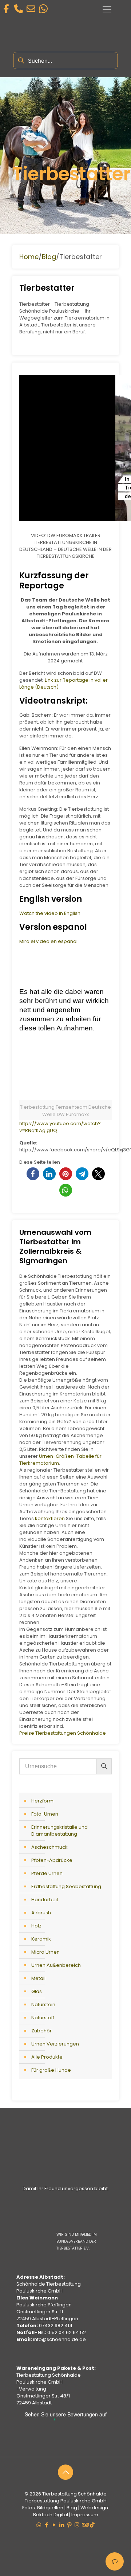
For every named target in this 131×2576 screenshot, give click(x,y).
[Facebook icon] (46, 2525)
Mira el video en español (48, 941)
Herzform (42, 1801)
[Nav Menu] (107, 9)
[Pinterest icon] (69, 2525)
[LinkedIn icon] (62, 2525)
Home (29, 257)
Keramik (41, 1939)
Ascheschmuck (49, 1847)
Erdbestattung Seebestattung (66, 1886)
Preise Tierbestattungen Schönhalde (63, 1733)
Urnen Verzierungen (55, 2044)
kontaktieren (50, 1518)
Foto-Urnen (45, 1814)
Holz (36, 1926)
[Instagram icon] (77, 2525)
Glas (37, 1991)
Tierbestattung (59, 2494)
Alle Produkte (47, 2057)
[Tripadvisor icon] (85, 2525)
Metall (38, 1978)
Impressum (85, 2515)
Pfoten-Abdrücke (52, 1860)
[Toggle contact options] (115, 2561)
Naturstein (43, 2005)
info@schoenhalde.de (59, 2339)
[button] (33, 1174)
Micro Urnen (45, 1952)
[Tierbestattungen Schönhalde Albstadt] (66, 2180)
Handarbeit (45, 1900)
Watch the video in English (50, 913)
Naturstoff (43, 2018)
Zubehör (41, 2031)
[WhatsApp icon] (39, 2525)
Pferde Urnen (47, 1873)
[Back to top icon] (65, 2472)
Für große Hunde (51, 2070)
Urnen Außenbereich (56, 1965)
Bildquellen (50, 2508)
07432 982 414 (56, 2326)
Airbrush (41, 1913)
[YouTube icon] (54, 2525)
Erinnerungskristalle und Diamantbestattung (59, 1831)
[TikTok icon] (92, 2525)
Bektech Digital (51, 2515)
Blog (49, 257)
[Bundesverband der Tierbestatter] (75, 2227)
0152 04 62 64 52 (67, 2332)
